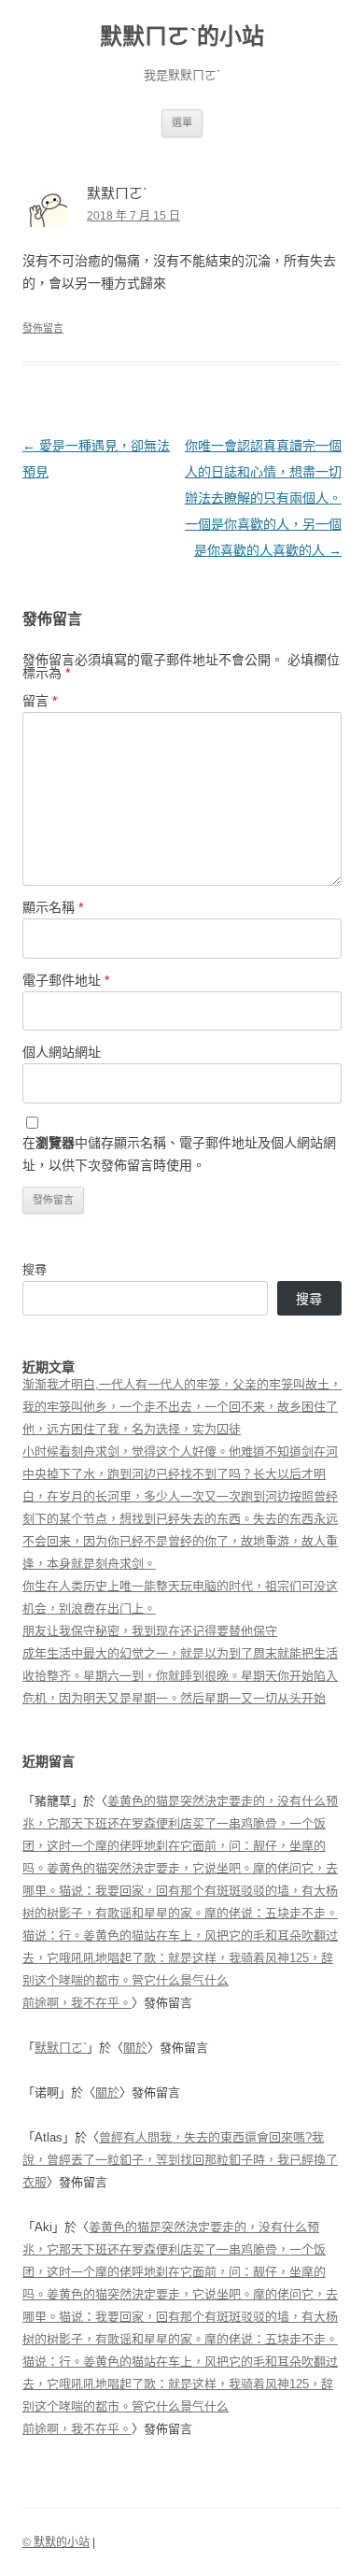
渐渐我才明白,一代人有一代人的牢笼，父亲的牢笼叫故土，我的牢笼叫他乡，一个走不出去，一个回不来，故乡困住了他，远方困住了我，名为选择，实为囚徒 (182, 1407)
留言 (40, 701)
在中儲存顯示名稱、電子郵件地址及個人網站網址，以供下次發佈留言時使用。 (179, 1154)
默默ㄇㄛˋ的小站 (182, 36)
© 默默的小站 (56, 2542)
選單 (182, 122)
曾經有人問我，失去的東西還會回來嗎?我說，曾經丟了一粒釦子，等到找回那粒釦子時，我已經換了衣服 (180, 2160)
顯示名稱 (53, 907)
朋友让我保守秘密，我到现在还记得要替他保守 (150, 1631)
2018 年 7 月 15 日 (133, 216)
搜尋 (35, 1269)
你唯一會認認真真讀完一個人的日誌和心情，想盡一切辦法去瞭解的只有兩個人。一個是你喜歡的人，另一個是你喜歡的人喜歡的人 (263, 498)
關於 (135, 2048)
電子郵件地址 (66, 980)
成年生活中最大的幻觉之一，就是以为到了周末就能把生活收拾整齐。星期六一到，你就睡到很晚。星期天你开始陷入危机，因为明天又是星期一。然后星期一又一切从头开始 (180, 1676)
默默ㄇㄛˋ (61, 2048)
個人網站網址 (62, 1052)
